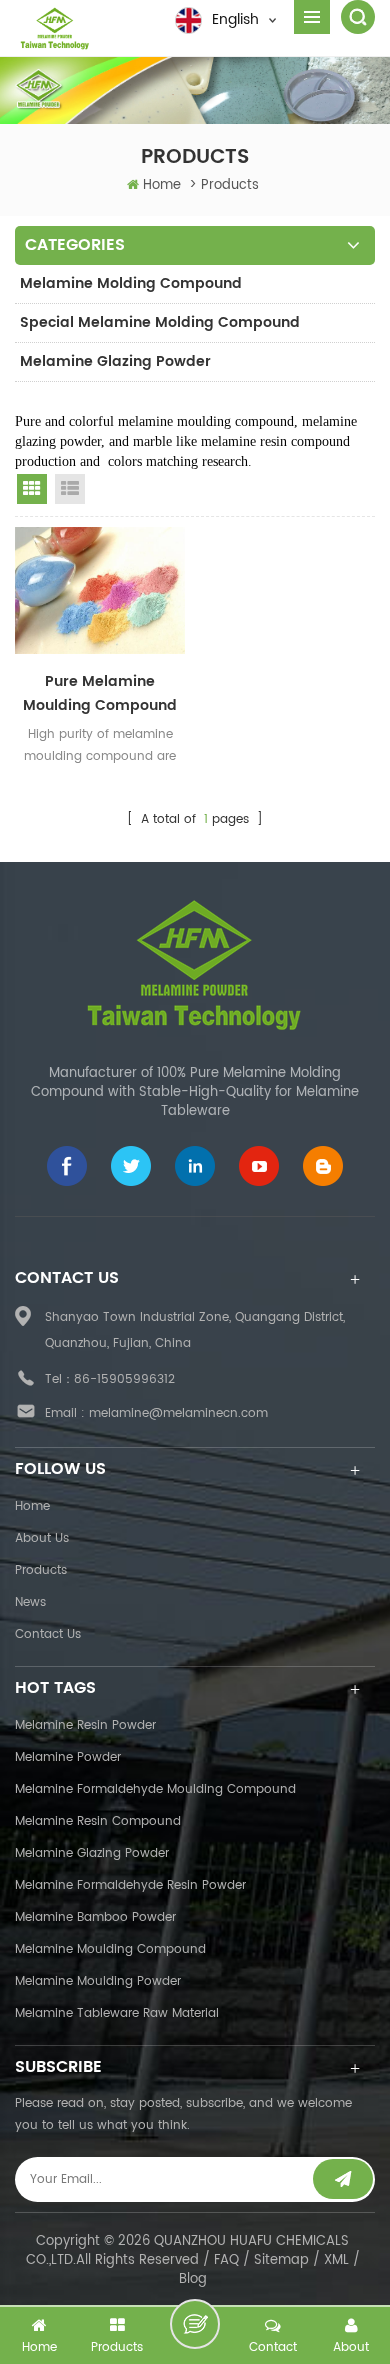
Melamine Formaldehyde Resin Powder (130, 1885)
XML (336, 2260)
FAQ (226, 2260)
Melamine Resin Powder (85, 1725)
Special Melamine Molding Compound (160, 322)
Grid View (32, 489)
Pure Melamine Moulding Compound (100, 693)
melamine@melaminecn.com (178, 1413)
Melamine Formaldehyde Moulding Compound (155, 1789)
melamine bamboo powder (95, 1917)
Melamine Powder (68, 1757)
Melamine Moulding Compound (110, 1949)
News (30, 1602)
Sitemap (281, 2260)
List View (70, 489)
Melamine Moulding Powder (98, 1981)
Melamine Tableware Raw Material (117, 2013)
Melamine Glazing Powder (115, 361)
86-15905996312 (124, 1379)
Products (41, 1570)
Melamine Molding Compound (131, 283)
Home (162, 185)
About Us (42, 1538)
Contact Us (48, 1634)
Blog (193, 2279)
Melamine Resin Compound (98, 1821)
